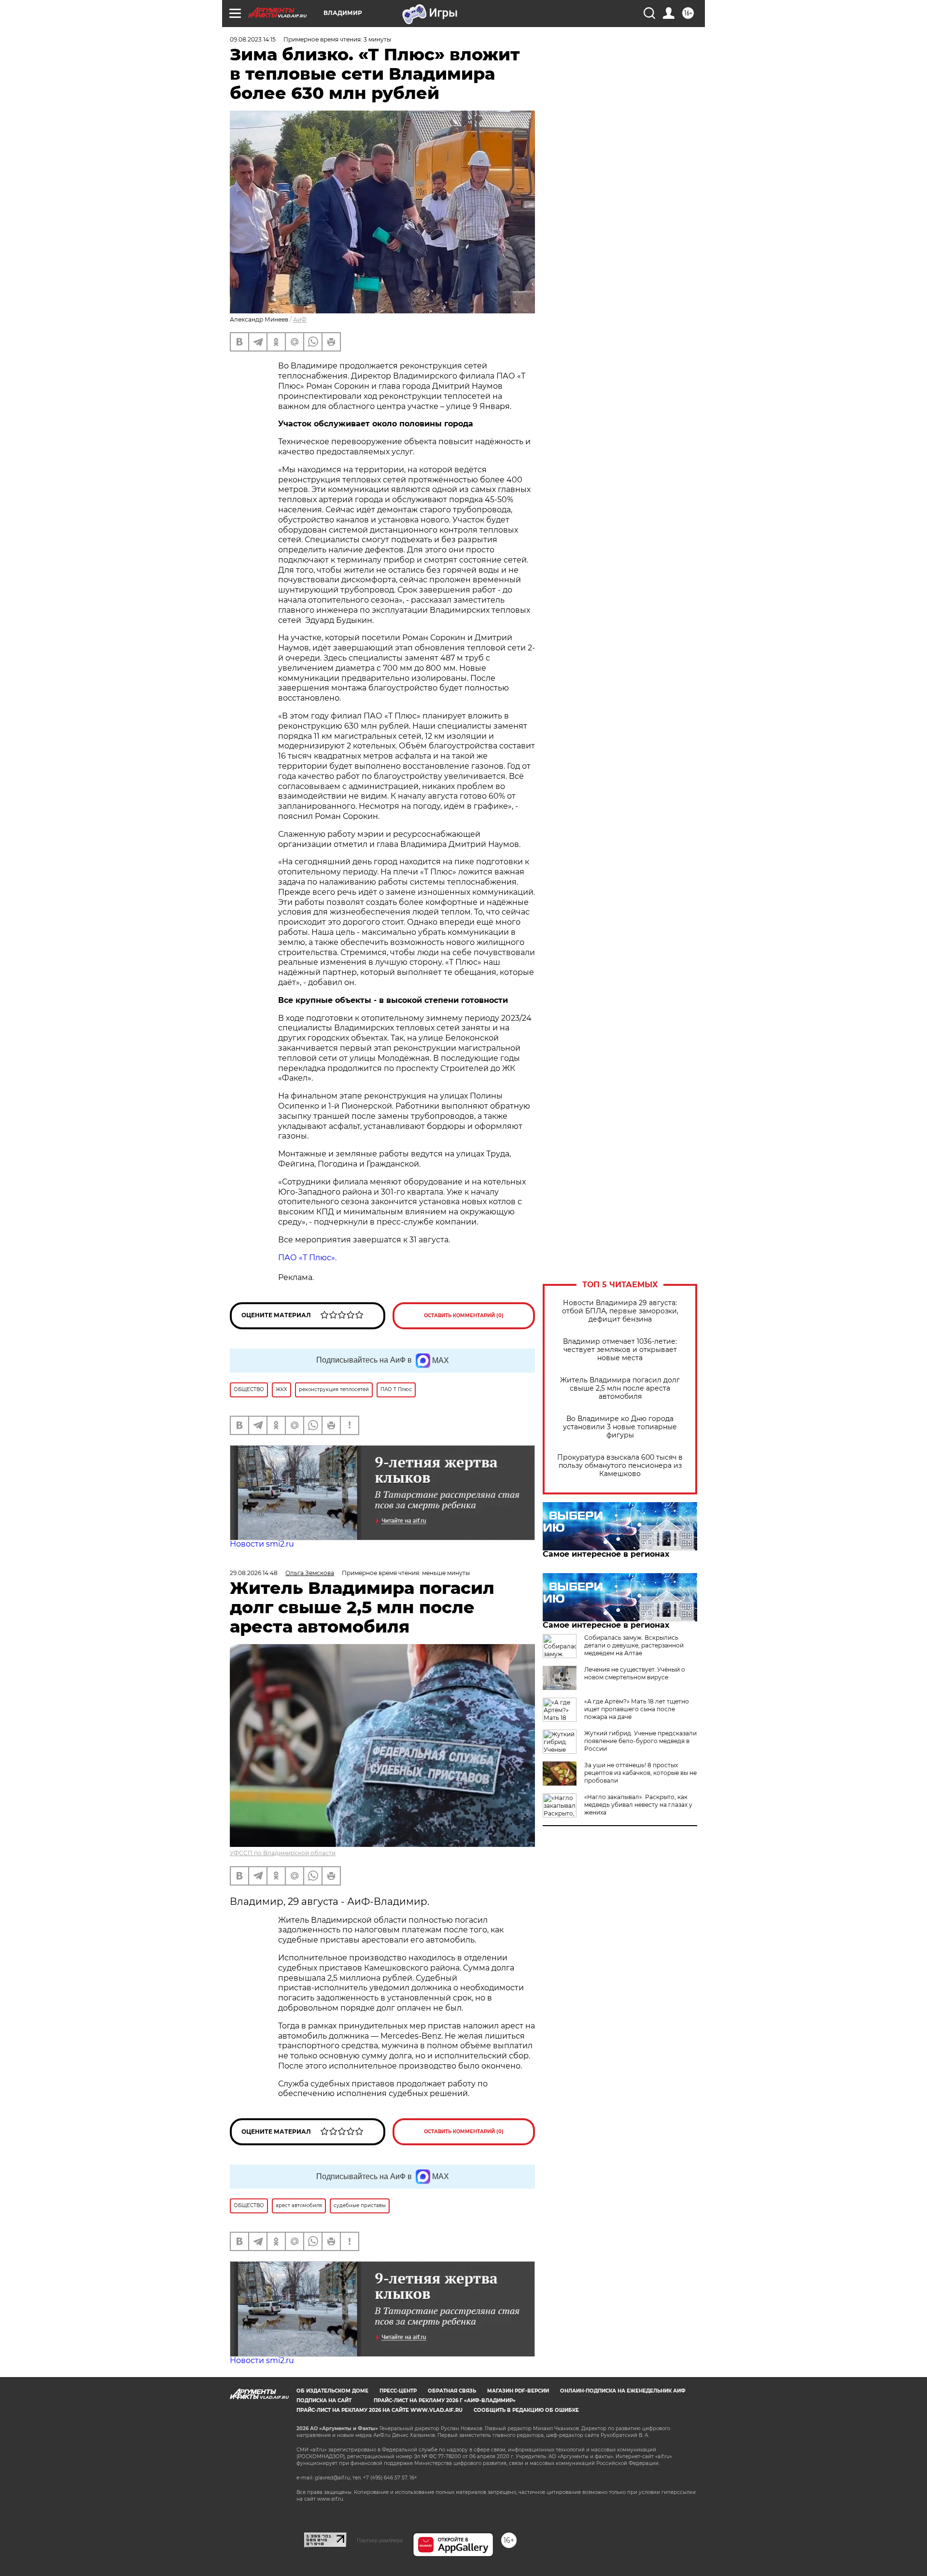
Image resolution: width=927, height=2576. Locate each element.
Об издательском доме (332, 2391)
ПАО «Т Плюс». (307, 1258)
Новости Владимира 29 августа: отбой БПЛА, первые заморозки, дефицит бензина (620, 1311)
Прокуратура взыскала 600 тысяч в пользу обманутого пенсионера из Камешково (620, 1466)
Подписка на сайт (324, 2400)
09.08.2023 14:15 (253, 39)
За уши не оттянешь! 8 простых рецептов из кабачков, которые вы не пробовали (640, 1773)
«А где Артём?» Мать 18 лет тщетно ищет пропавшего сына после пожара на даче (637, 1709)
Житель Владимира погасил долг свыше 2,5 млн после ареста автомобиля (620, 1388)
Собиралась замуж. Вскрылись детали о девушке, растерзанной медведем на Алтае (634, 1645)
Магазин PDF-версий (518, 2391)
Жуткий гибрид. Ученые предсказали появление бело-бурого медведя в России (640, 1741)
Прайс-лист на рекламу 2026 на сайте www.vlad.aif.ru (379, 2410)
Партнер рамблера (380, 2540)
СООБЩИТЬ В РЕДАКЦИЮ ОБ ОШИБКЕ (526, 2410)
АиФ (300, 319)
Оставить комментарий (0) (464, 1316)
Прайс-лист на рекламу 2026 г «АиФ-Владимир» (445, 2400)
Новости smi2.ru (262, 1544)
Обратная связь (452, 2391)
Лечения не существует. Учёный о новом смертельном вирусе (635, 1673)
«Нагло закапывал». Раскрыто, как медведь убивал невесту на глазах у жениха (638, 1805)
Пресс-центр (398, 2391)
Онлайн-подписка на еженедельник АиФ (623, 2391)
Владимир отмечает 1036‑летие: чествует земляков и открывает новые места (620, 1350)
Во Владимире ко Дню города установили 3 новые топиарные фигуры (620, 1427)
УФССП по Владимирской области (283, 1853)
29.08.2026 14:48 (254, 1573)
